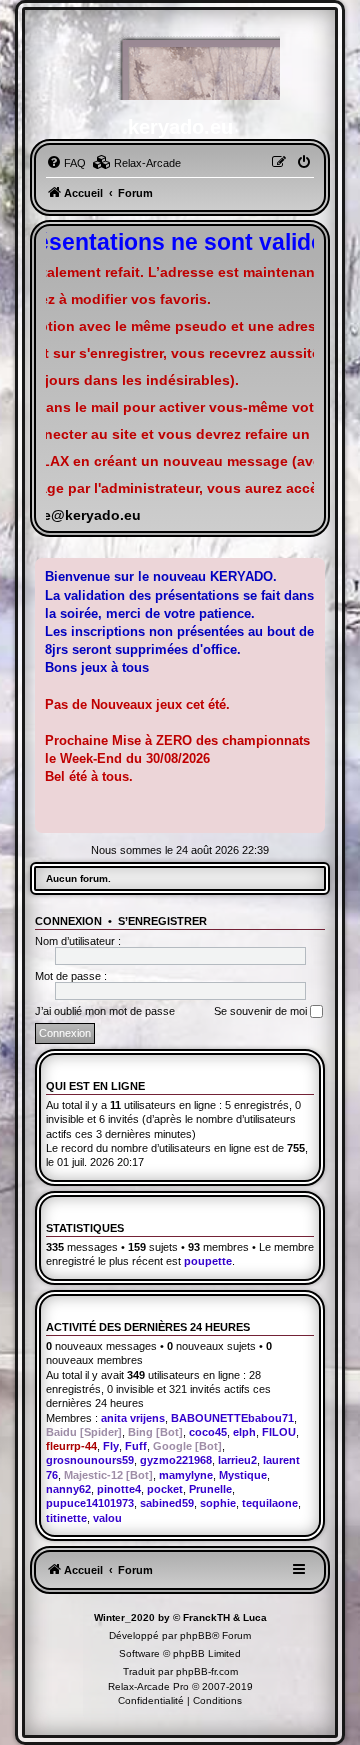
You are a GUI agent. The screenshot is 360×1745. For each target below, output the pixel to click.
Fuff (136, 1446)
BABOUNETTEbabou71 (232, 1418)
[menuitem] (66, 163)
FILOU (279, 1432)
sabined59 (167, 1503)
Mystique (243, 1475)
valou (107, 1518)
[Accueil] (180, 65)
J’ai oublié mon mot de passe (105, 1011)
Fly (111, 1446)
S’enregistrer (162, 921)
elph (244, 1432)
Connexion (68, 921)
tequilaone (270, 1503)
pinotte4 (119, 1489)
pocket (165, 1489)
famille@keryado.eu (73, 515)
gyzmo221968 (176, 1460)
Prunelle (210, 1489)
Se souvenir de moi (262, 1011)
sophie (218, 1503)
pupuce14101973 (90, 1503)
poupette (208, 1261)
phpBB (196, 1635)
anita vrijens (133, 1418)
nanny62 (68, 1489)
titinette (66, 1518)
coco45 (208, 1432)
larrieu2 (237, 1460)
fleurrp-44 (71, 1446)
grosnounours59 (90, 1460)
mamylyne (186, 1475)
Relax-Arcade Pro (148, 1686)
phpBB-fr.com (207, 1671)
